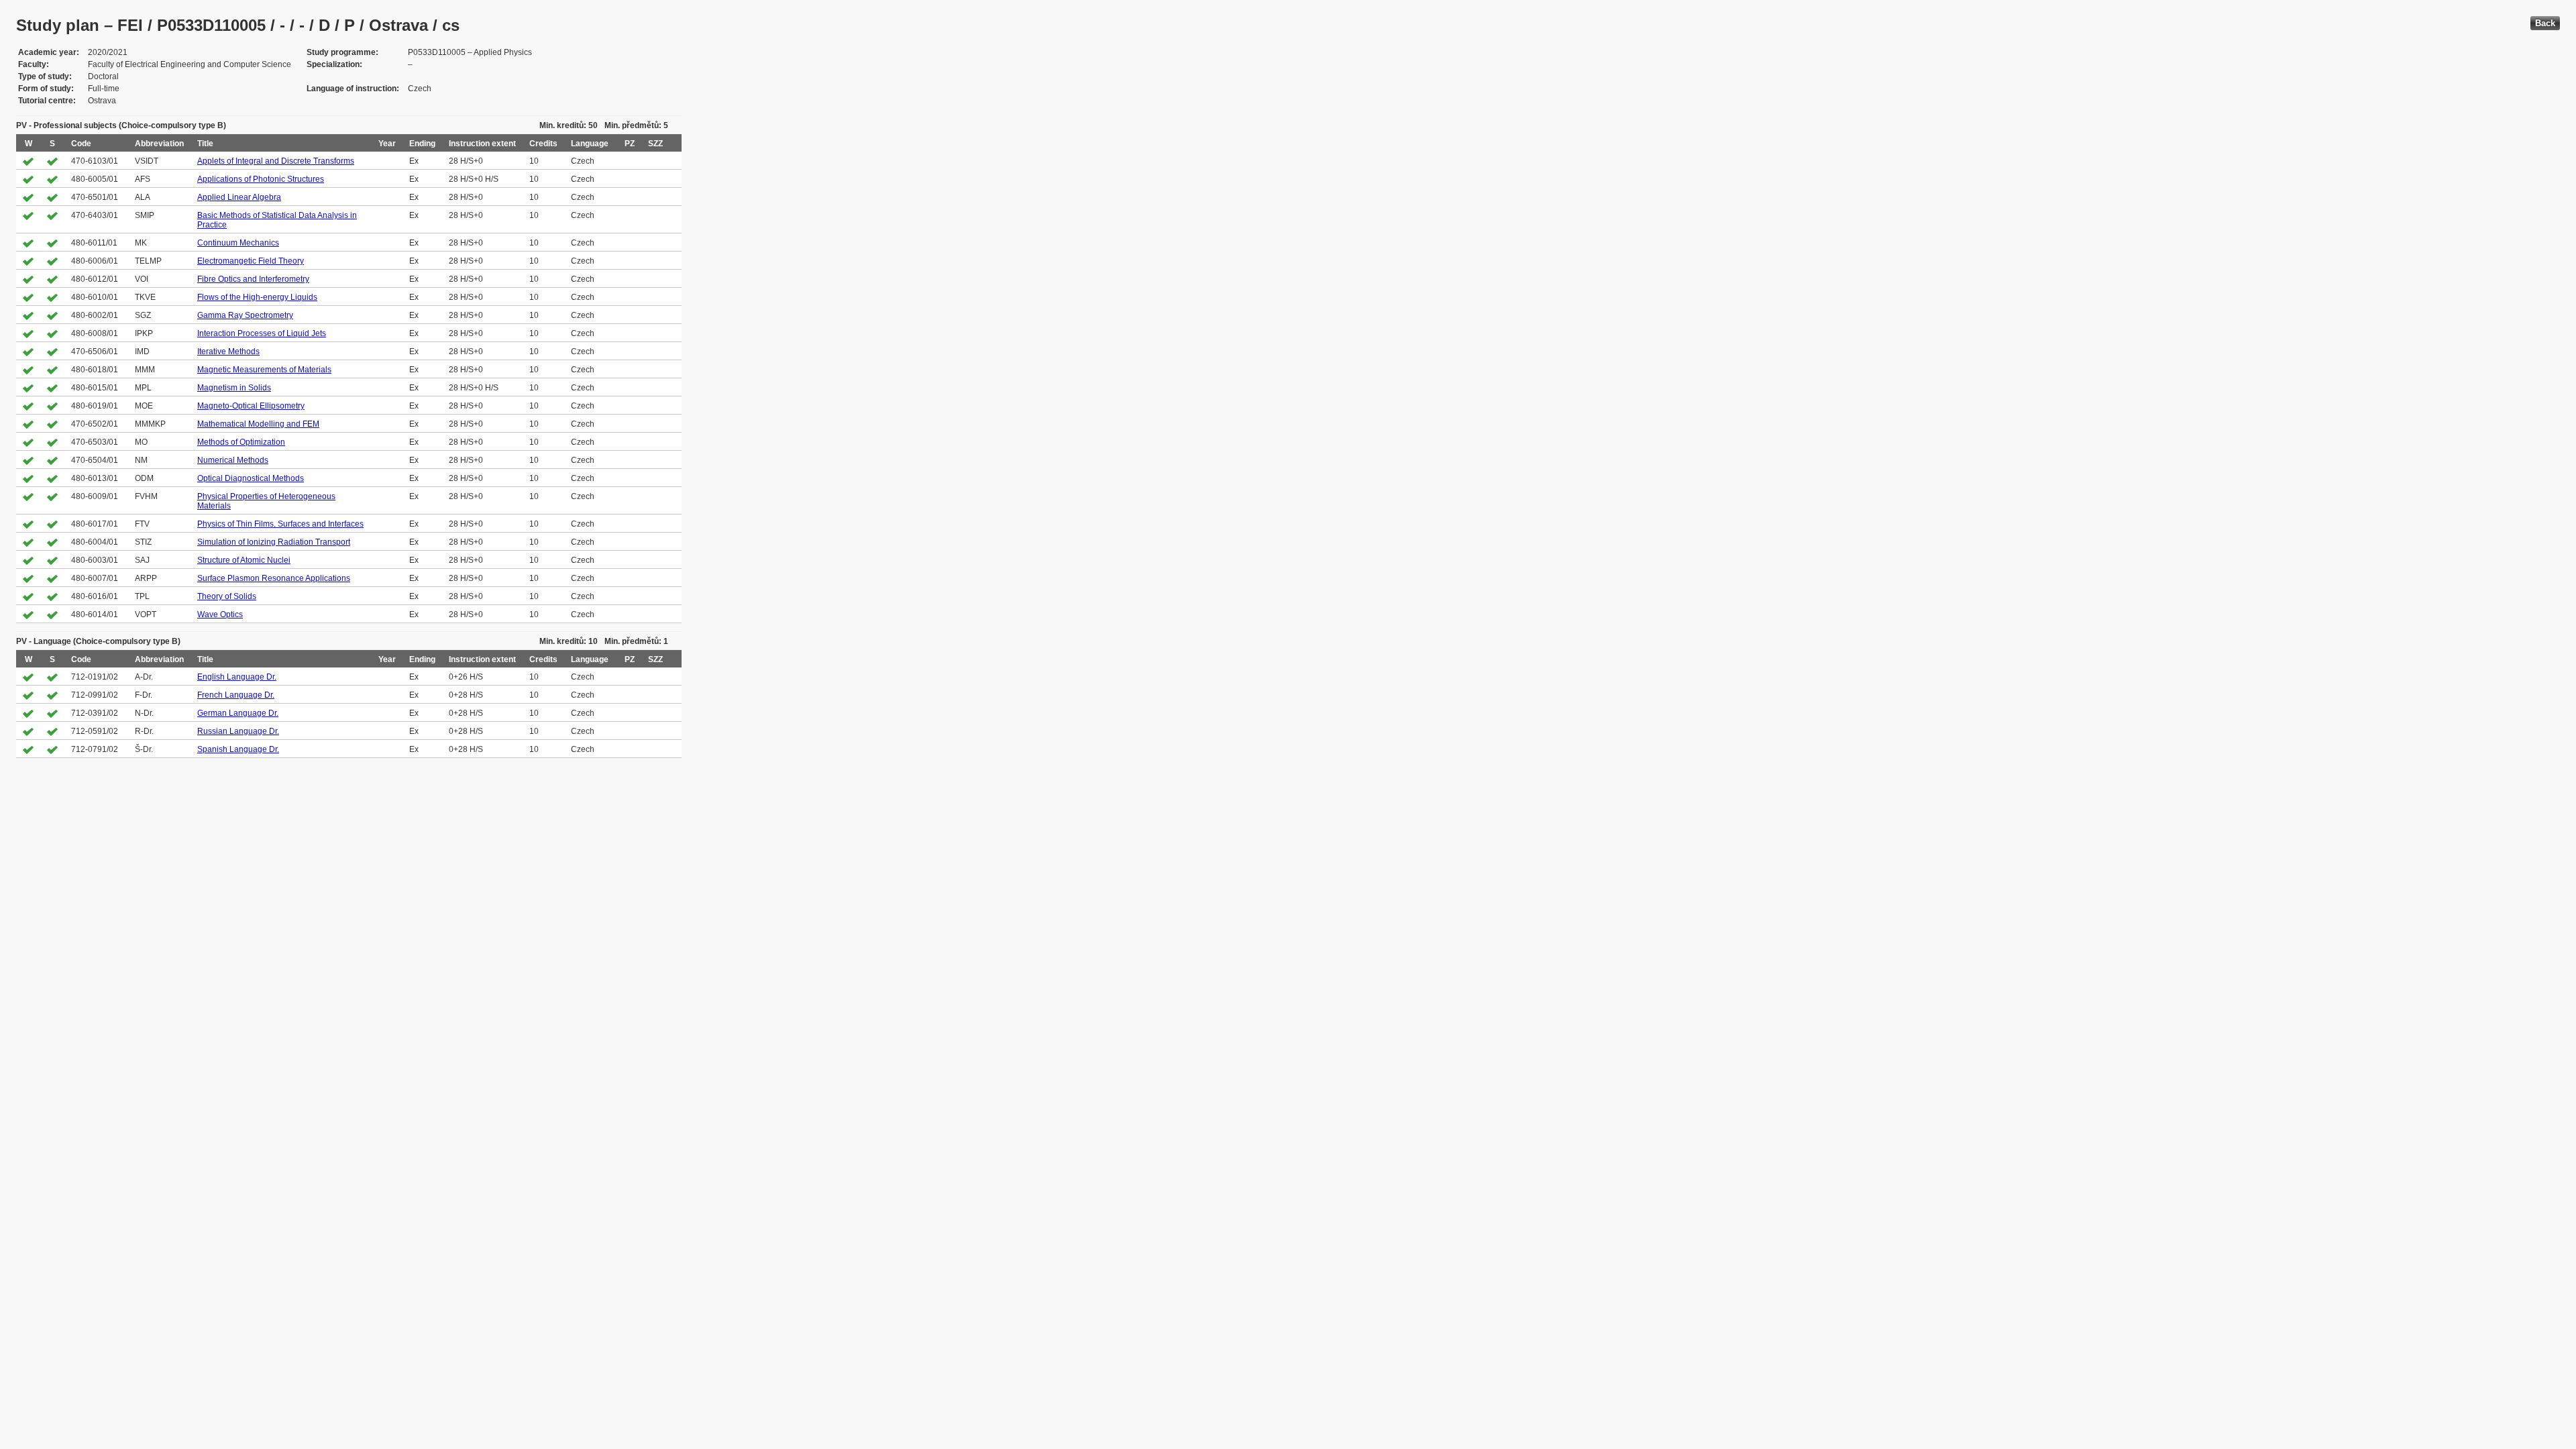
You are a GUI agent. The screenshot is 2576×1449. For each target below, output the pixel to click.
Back (2545, 23)
